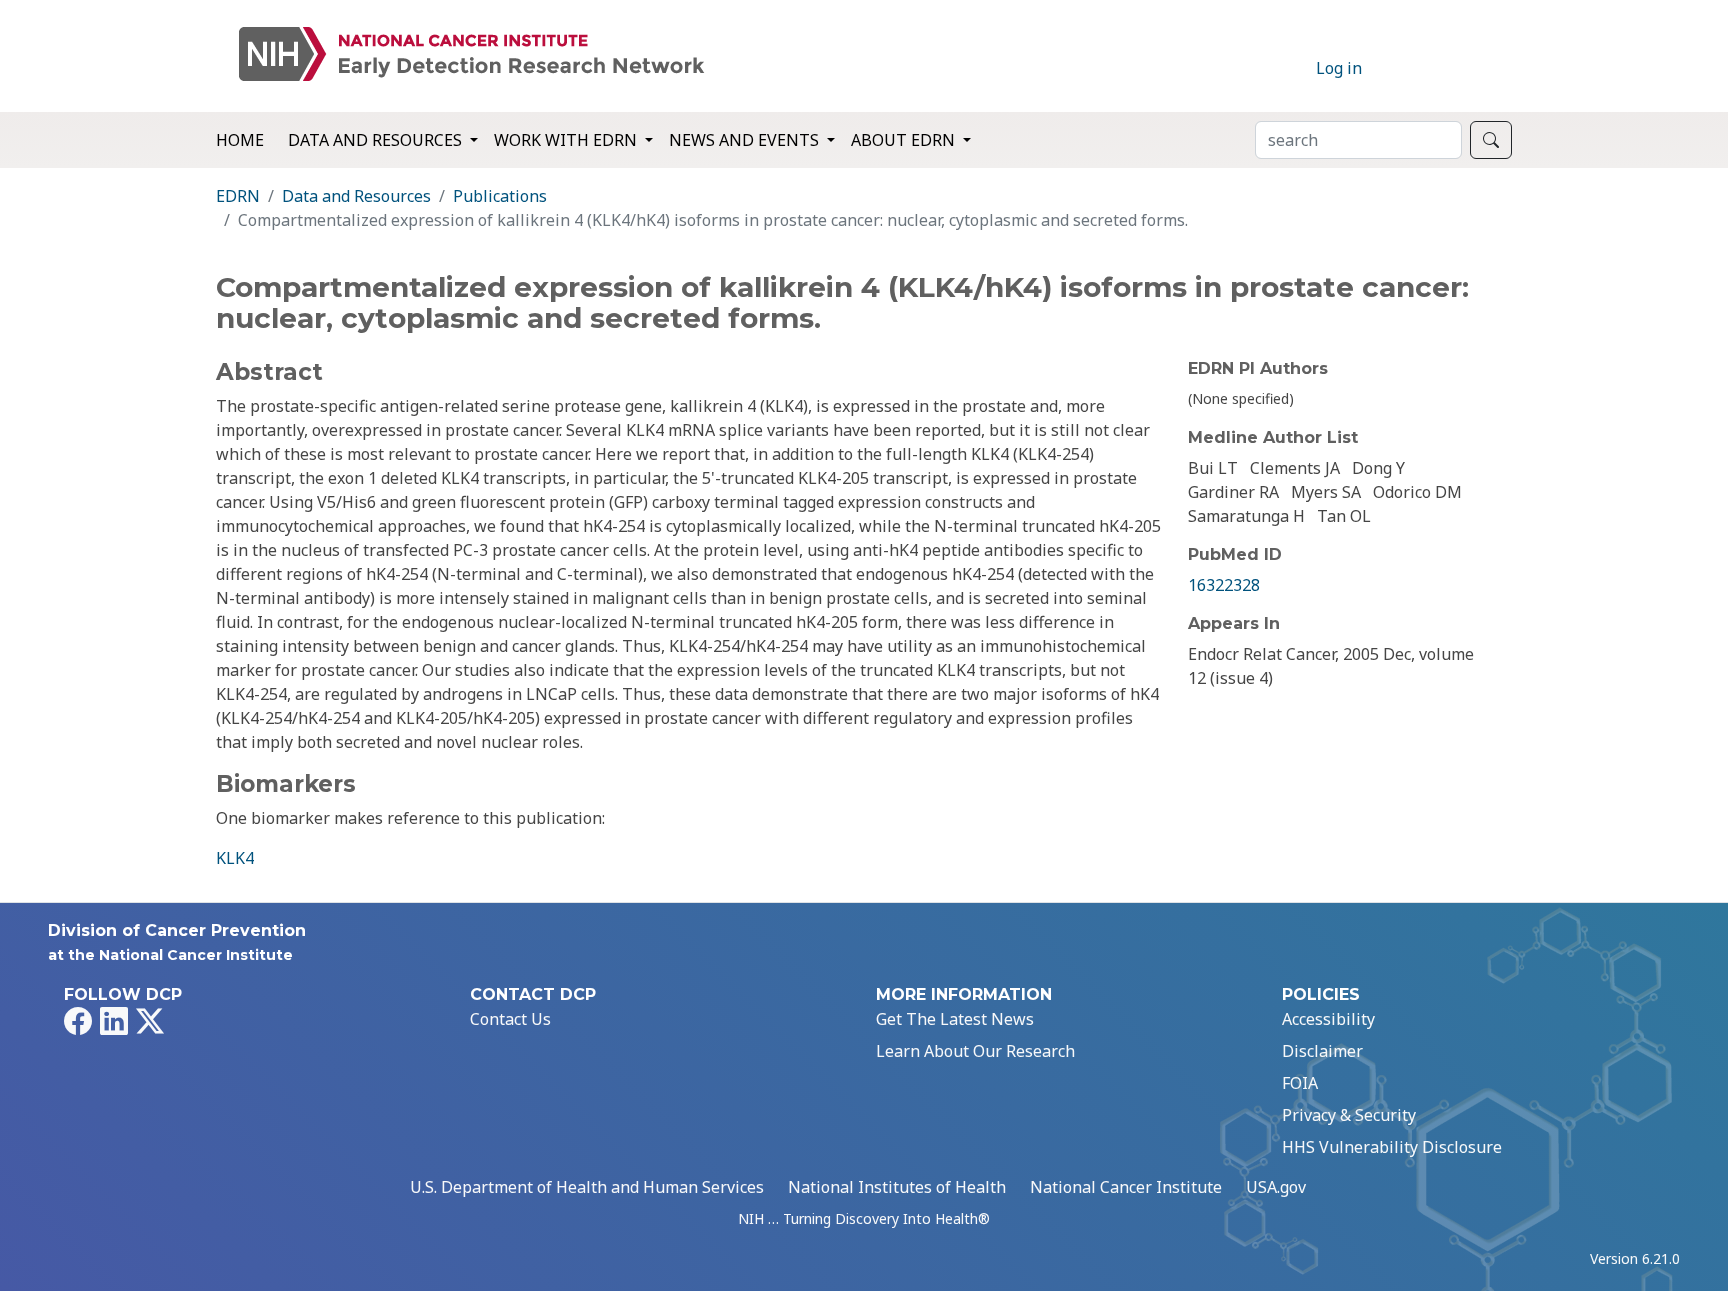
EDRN (238, 196)
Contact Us (510, 1019)
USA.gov (1276, 1187)
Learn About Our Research (975, 1051)
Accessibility (1328, 1019)
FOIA (1300, 1083)
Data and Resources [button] (377, 140)
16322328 (1224, 585)
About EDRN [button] (905, 140)
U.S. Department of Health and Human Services (587, 1187)
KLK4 (235, 858)
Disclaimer (1322, 1051)
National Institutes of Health (897, 1187)
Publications (500, 196)
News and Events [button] (746, 140)
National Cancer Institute (1126, 1187)
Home (240, 140)
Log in (1339, 68)
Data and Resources (356, 196)
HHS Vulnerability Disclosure (1392, 1147)
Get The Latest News (955, 1019)
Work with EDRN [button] (567, 140)
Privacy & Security (1349, 1115)
